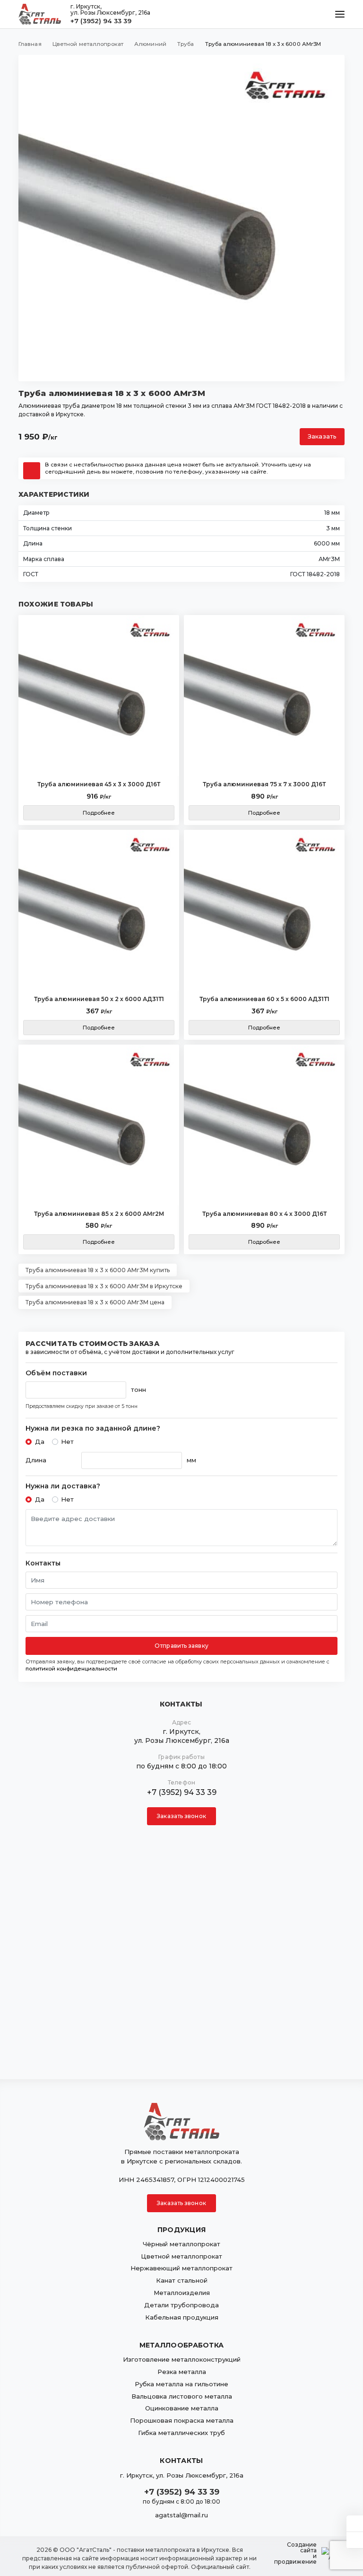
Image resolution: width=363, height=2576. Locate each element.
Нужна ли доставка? (63, 1486)
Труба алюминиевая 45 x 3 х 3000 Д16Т (99, 784)
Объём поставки (56, 1373)
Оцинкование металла (182, 2408)
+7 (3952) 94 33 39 (101, 21)
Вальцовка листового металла (182, 2396)
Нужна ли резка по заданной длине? (93, 1429)
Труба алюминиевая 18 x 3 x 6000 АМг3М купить (98, 1270)
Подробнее (99, 813)
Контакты (43, 1563)
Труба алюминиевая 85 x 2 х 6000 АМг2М (99, 1214)
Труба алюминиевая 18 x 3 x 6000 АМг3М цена (95, 1302)
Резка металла (182, 2372)
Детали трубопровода (181, 2305)
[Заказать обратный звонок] (355, 2540)
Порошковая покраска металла (182, 2420)
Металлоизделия (182, 2293)
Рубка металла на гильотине (181, 2384)
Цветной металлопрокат (181, 2256)
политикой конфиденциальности (71, 1669)
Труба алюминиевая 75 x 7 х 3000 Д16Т (264, 784)
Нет (67, 1442)
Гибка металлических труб (181, 2433)
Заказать (322, 436)
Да (40, 1442)
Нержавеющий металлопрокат (181, 2268)
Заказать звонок (181, 1816)
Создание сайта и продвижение (295, 2553)
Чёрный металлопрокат (181, 2244)
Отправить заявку (181, 1646)
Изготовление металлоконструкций (182, 2359)
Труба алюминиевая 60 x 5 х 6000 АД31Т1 (264, 999)
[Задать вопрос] (355, 2523)
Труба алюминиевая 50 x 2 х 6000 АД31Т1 (99, 999)
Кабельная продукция (182, 2317)
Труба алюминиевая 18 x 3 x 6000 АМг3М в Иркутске (104, 1286)
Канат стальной (182, 2280)
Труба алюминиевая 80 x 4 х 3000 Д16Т (264, 1214)
